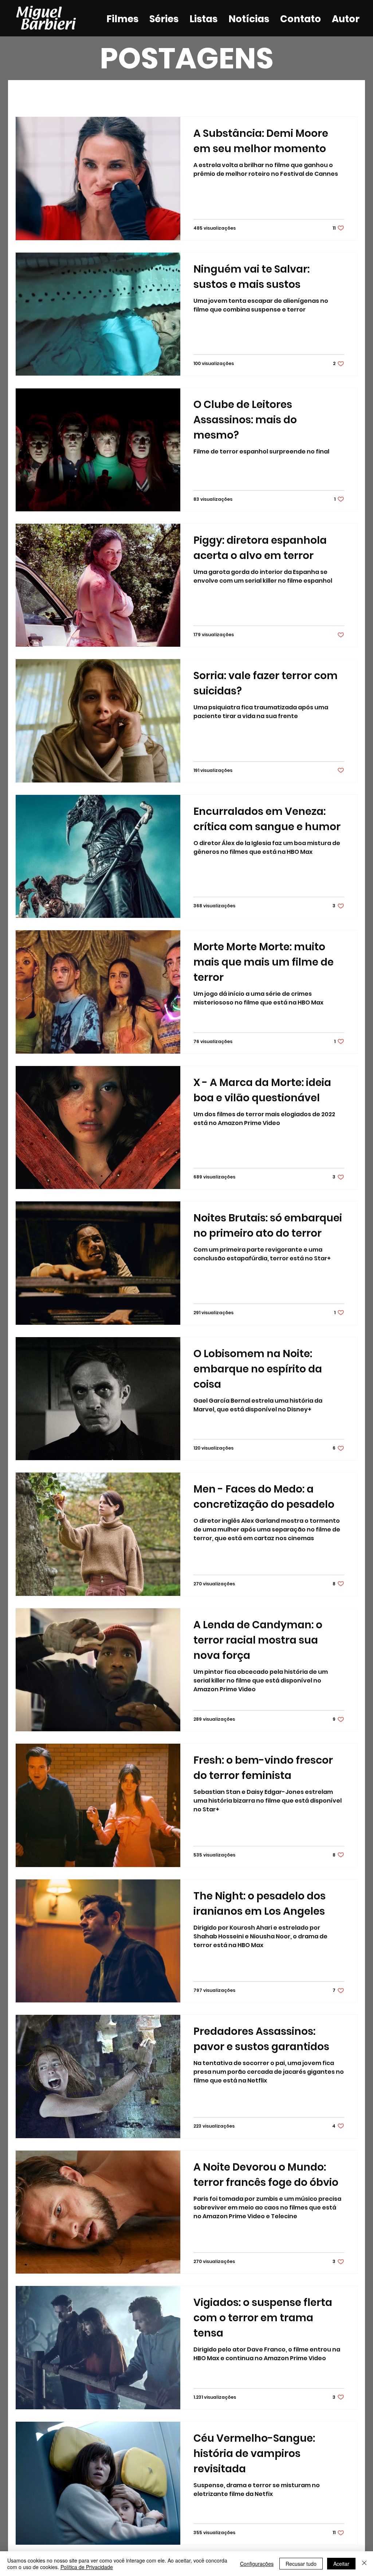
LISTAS (142, 95)
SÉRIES (105, 95)
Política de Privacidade (87, 2567)
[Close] (364, 2564)
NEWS (179, 95)
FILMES (67, 95)
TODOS (28, 95)
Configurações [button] (257, 2564)
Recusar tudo (301, 2564)
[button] (348, 96)
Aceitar (341, 2564)
